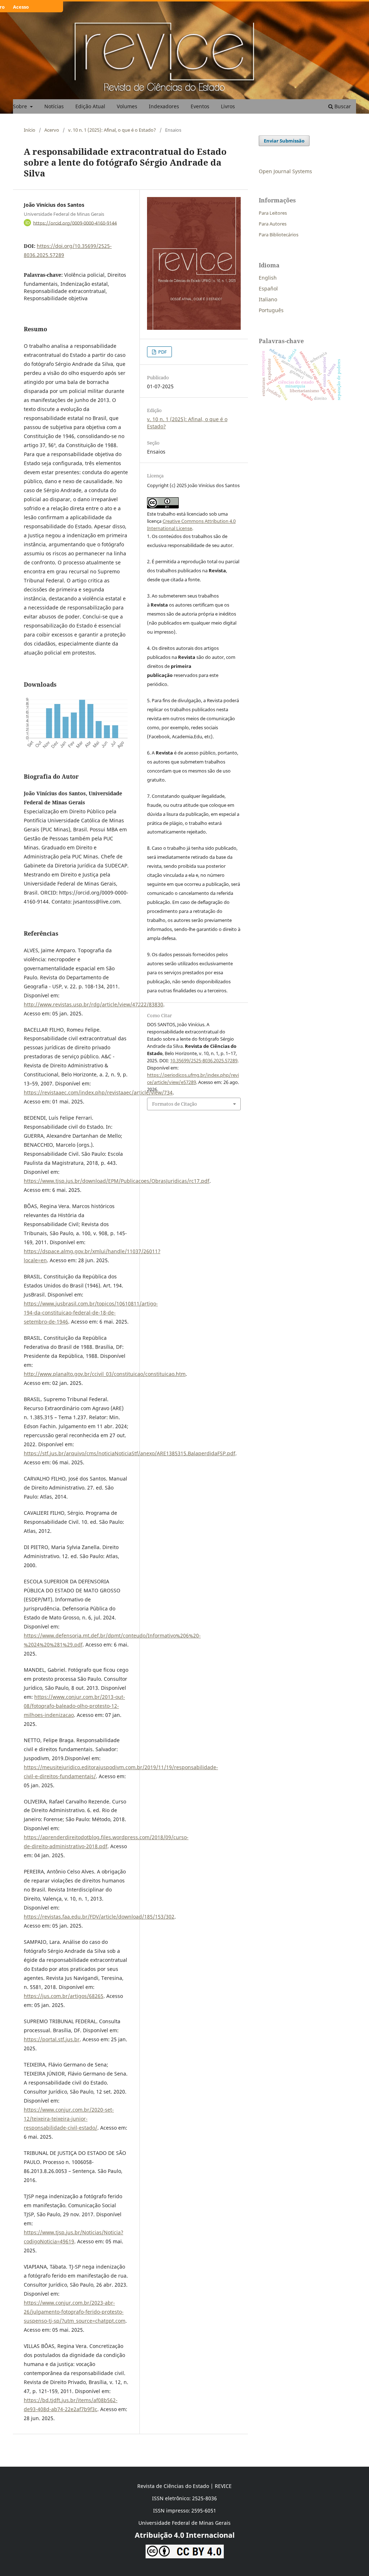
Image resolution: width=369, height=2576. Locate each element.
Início (30, 130)
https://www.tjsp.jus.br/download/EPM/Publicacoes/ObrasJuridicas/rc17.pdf (117, 1181)
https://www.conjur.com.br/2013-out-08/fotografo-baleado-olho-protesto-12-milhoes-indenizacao (74, 1706)
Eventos (200, 106)
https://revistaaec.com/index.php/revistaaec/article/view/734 (98, 1092)
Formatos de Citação (175, 1104)
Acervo (52, 130)
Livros (228, 106)
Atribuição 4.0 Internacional (185, 2535)
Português (271, 310)
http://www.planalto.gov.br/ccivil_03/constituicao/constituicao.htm (105, 1374)
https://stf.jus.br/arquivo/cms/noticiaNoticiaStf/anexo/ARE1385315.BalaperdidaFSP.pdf (130, 1453)
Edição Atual (90, 106)
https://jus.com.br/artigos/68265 (64, 1996)
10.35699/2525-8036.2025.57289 (204, 1060)
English (268, 278)
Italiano (268, 299)
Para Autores (273, 224)
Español (268, 288)
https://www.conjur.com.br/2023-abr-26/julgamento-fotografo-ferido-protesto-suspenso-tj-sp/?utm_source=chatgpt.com (75, 2312)
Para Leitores (273, 213)
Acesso (21, 7)
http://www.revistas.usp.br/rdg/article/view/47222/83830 (94, 1004)
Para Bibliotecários (279, 235)
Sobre (21, 106)
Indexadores (164, 106)
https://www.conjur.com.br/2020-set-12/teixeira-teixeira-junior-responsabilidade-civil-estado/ (69, 2119)
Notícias (54, 106)
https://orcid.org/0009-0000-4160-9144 (75, 223)
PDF (162, 352)
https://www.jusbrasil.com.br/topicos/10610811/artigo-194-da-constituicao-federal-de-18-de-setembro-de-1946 (91, 1313)
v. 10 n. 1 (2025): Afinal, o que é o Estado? (112, 130)
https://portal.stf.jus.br (52, 2039)
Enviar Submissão (284, 141)
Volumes (127, 106)
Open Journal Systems (285, 171)
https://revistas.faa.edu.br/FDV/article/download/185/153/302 (99, 1917)
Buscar (342, 106)
